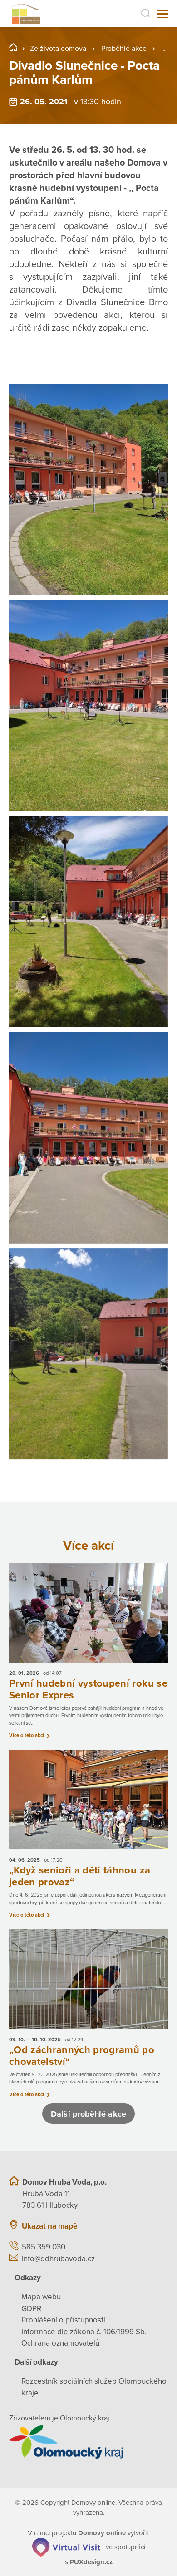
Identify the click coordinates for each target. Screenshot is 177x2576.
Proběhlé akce (124, 49)
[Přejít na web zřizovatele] (88, 2442)
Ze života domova (58, 49)
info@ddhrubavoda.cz (58, 2259)
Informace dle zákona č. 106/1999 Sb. (84, 2332)
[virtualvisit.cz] (66, 2547)
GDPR (31, 2309)
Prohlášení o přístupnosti (63, 2320)
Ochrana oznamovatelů (60, 2343)
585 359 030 (44, 2247)
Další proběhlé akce (88, 2114)
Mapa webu (41, 2297)
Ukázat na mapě (49, 2226)
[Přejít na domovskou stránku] (25, 14)
